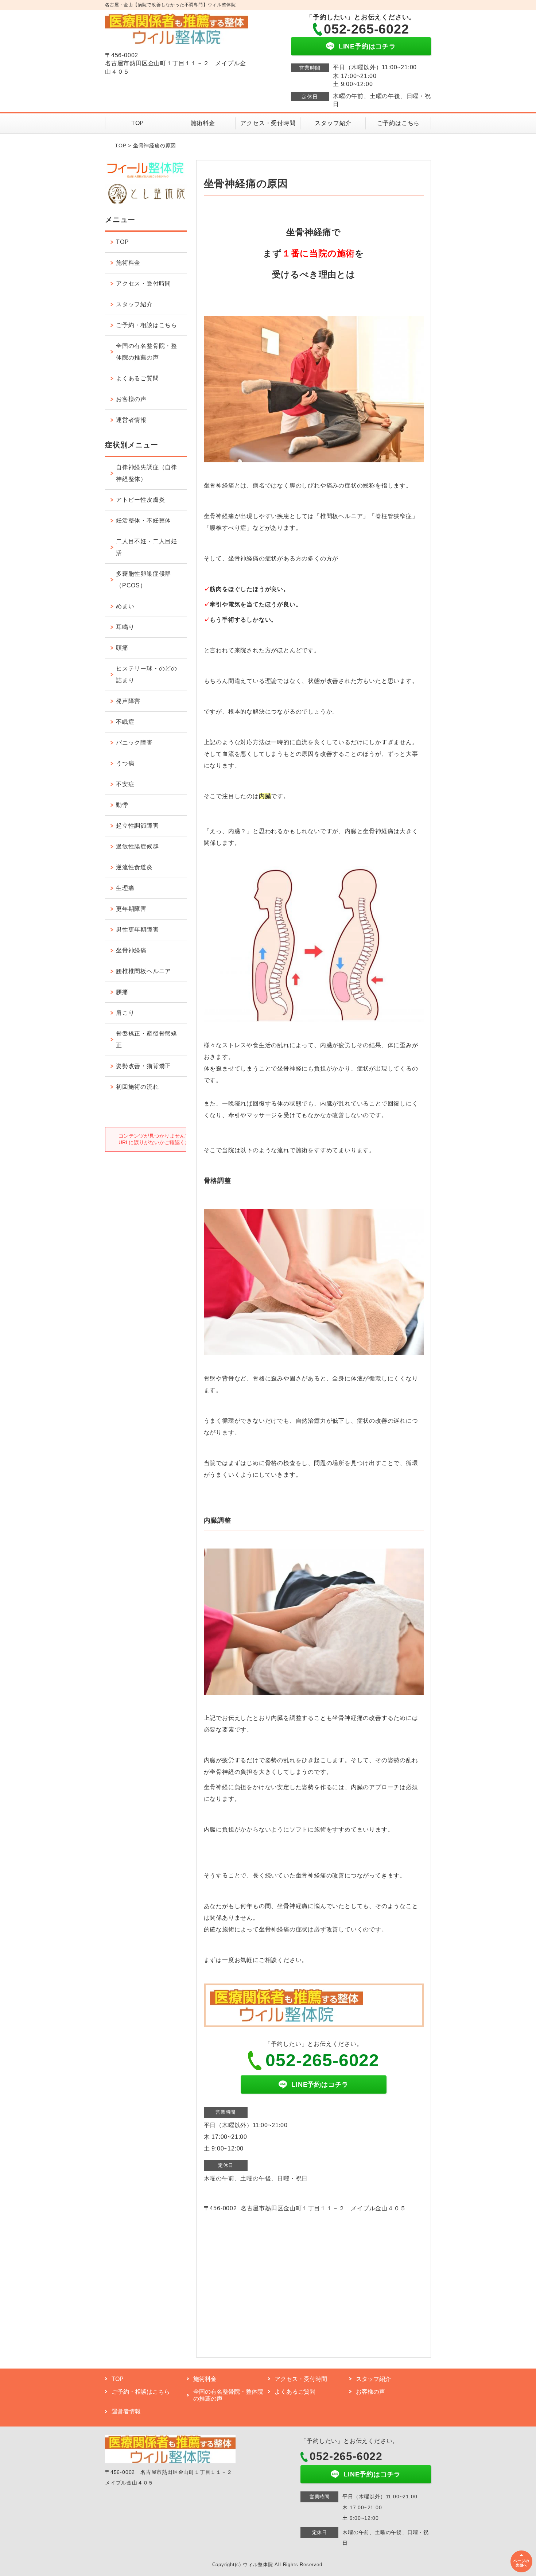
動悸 (122, 805)
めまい (125, 606)
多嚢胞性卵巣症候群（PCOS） (143, 580)
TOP (138, 123)
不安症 (125, 784)
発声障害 (128, 701)
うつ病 (125, 763)
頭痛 (122, 648)
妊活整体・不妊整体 (143, 520)
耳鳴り (125, 627)
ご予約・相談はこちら (147, 325)
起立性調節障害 (137, 826)
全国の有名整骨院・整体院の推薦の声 (147, 352)
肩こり (125, 1013)
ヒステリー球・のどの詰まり (147, 674)
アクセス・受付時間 (268, 123)
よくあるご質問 (137, 378)
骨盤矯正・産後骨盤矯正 (147, 1039)
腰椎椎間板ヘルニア (143, 971)
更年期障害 (131, 909)
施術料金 (203, 123)
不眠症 (125, 722)
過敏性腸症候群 (137, 846)
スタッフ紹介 (333, 123)
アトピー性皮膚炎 (140, 500)
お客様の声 (131, 399)
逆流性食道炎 (134, 867)
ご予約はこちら (399, 123)
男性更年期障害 (137, 930)
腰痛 (122, 992)
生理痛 (125, 888)
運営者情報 (131, 420)
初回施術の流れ (137, 1087)
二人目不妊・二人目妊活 (147, 547)
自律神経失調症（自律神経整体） (147, 473)
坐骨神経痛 (131, 950)
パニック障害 (134, 743)
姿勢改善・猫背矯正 (143, 1066)
